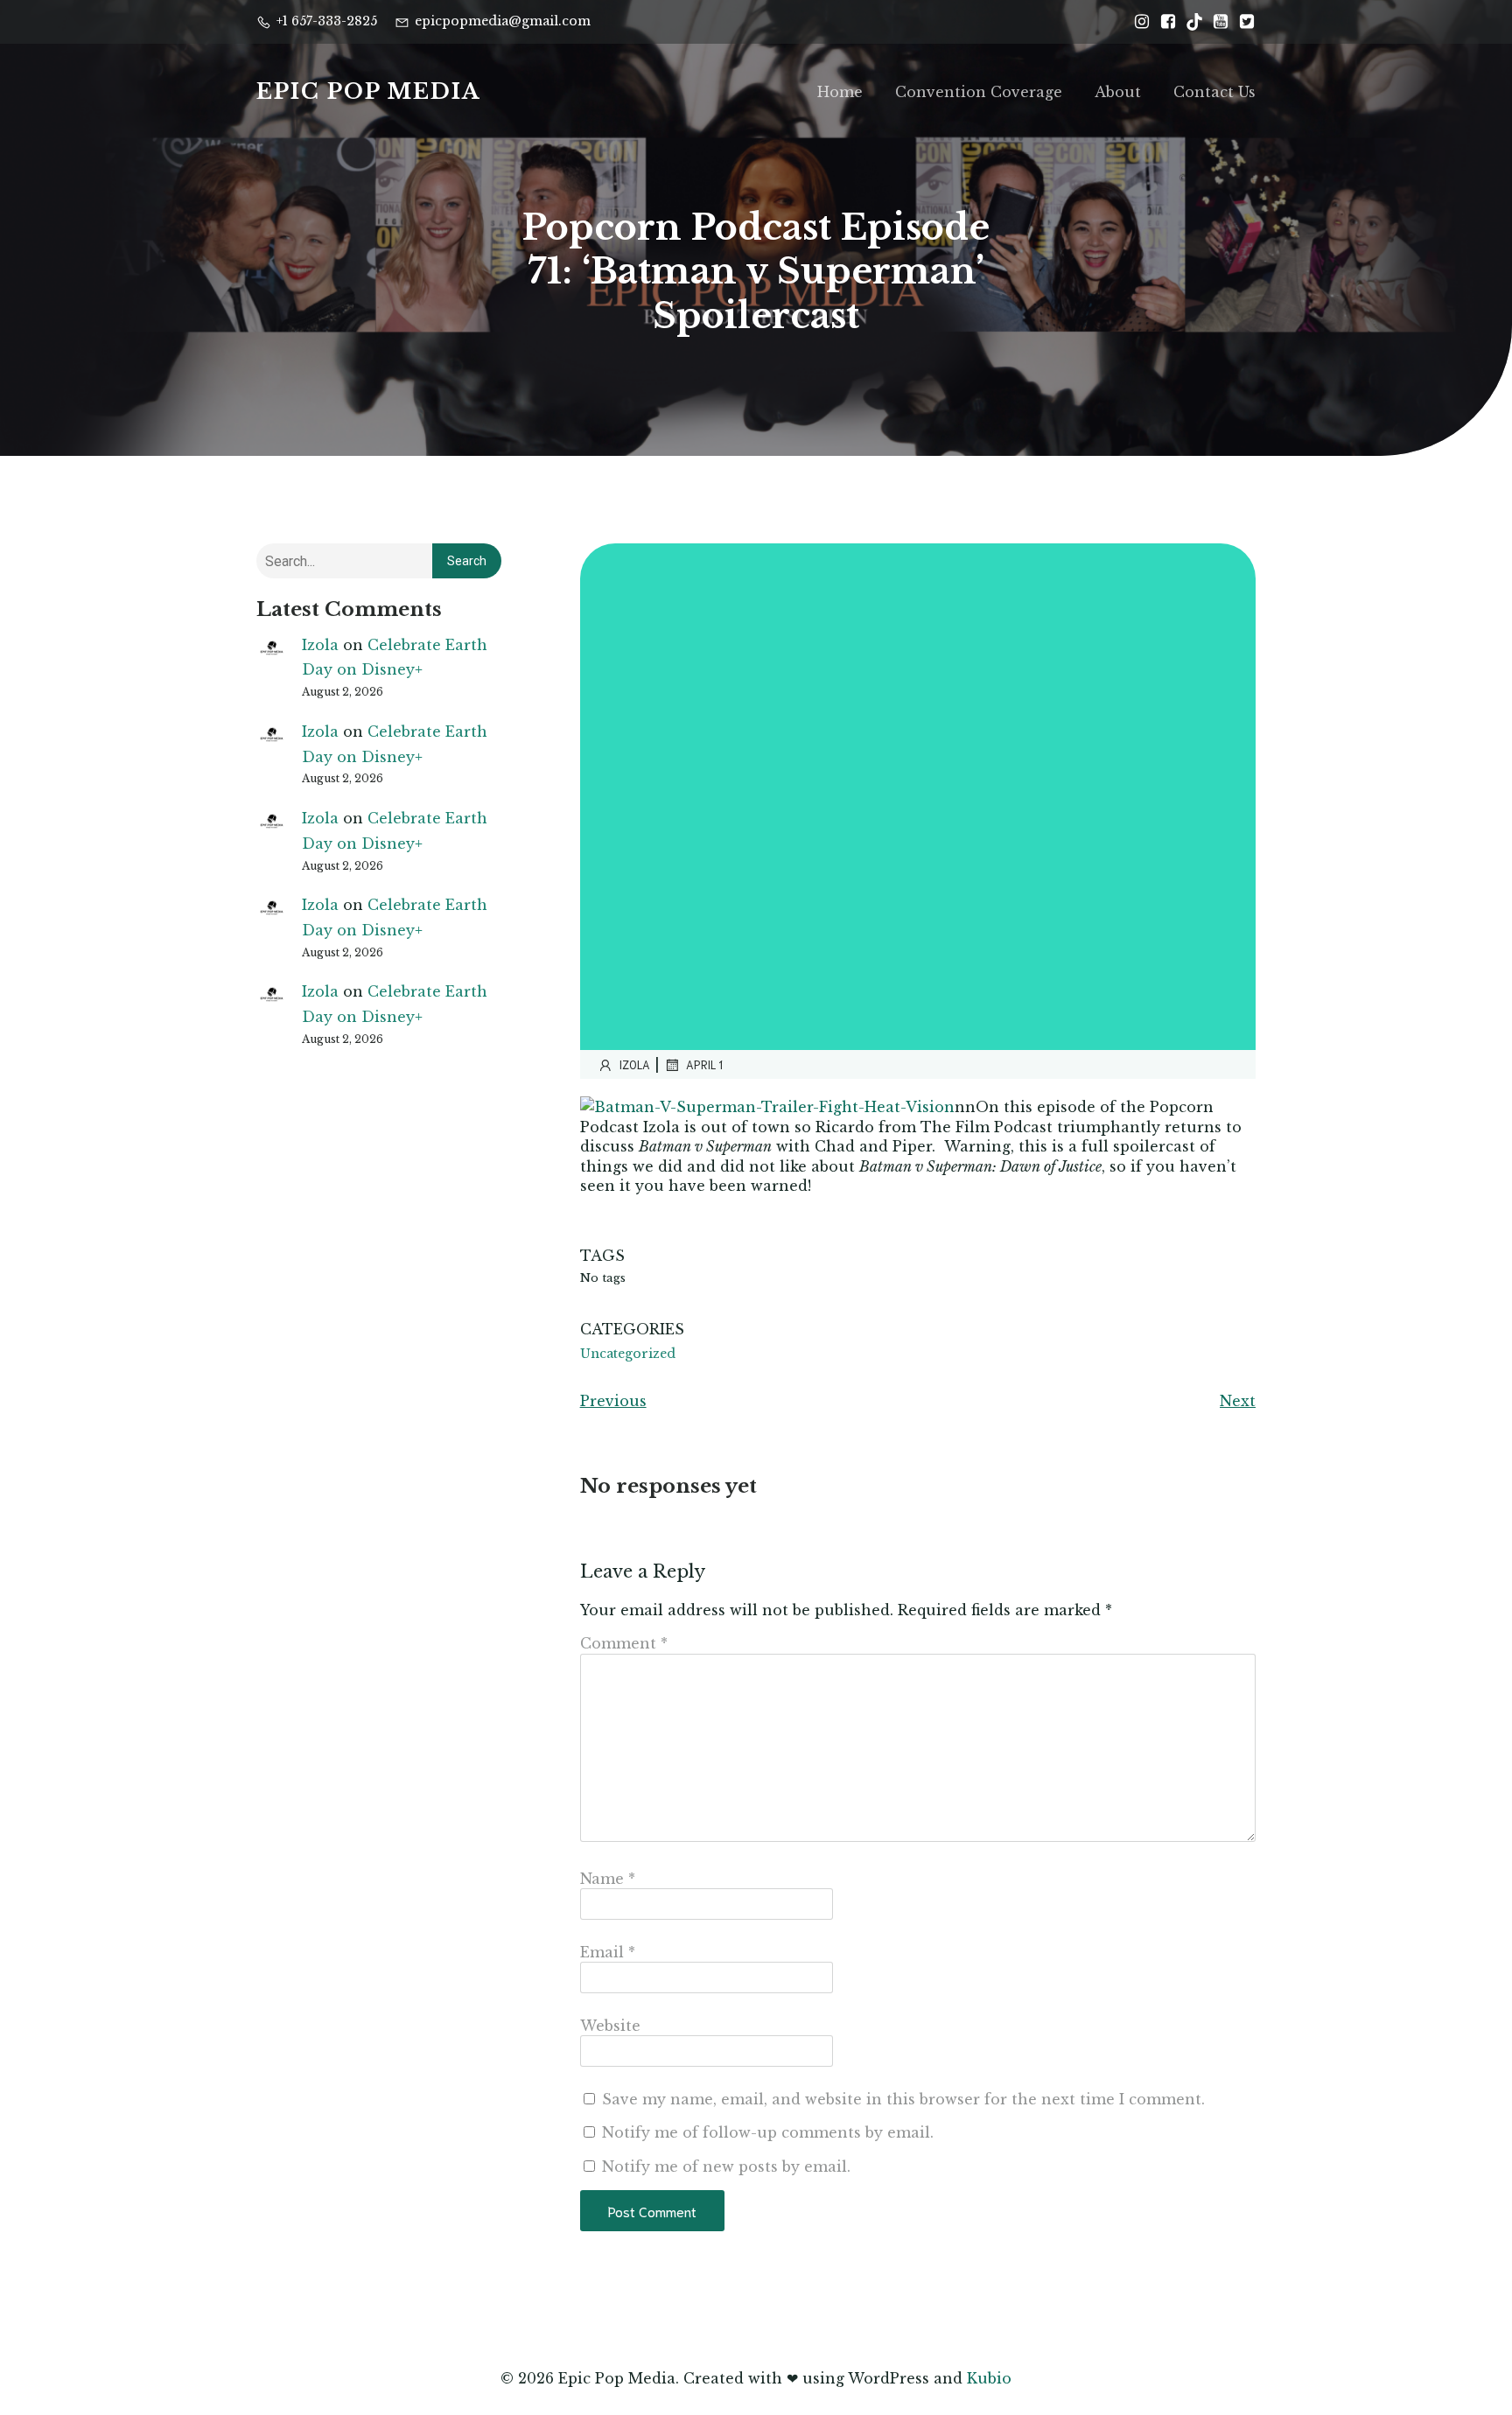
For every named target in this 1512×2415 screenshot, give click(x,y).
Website (610, 2026)
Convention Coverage (979, 92)
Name (608, 1879)
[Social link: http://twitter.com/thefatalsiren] (1242, 22)
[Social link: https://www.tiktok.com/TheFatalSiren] (1190, 22)
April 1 (704, 1064)
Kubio (989, 2378)
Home (840, 92)
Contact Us (1214, 92)
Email (608, 1952)
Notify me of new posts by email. (726, 2166)
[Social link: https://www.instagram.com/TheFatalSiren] (1137, 22)
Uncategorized (628, 1354)
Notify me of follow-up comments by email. (768, 2132)
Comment (624, 1643)
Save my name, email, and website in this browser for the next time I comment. (903, 2099)
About (1118, 92)
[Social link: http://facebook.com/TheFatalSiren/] (1164, 22)
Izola (320, 645)
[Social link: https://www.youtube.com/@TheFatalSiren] (1216, 22)
